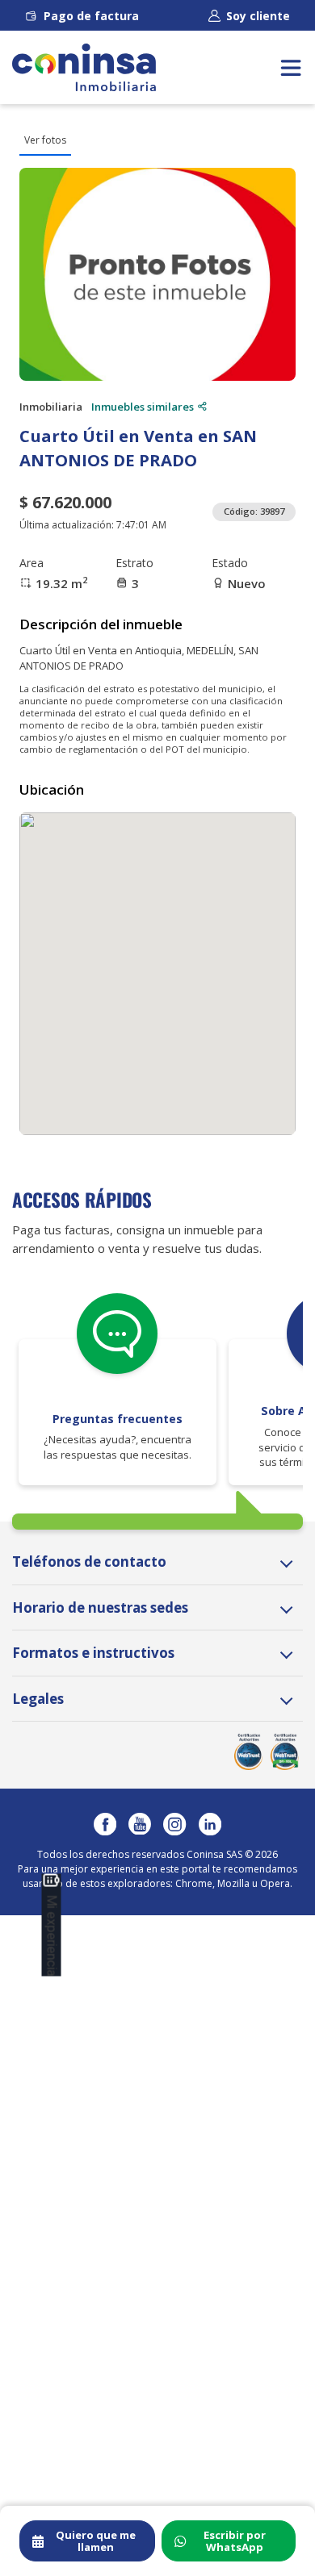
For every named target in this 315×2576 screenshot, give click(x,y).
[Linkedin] (210, 1824)
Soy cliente (258, 16)
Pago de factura (91, 16)
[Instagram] (174, 1824)
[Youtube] (140, 1824)
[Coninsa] (84, 67)
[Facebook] (105, 1824)
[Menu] (291, 67)
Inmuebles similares (143, 407)
